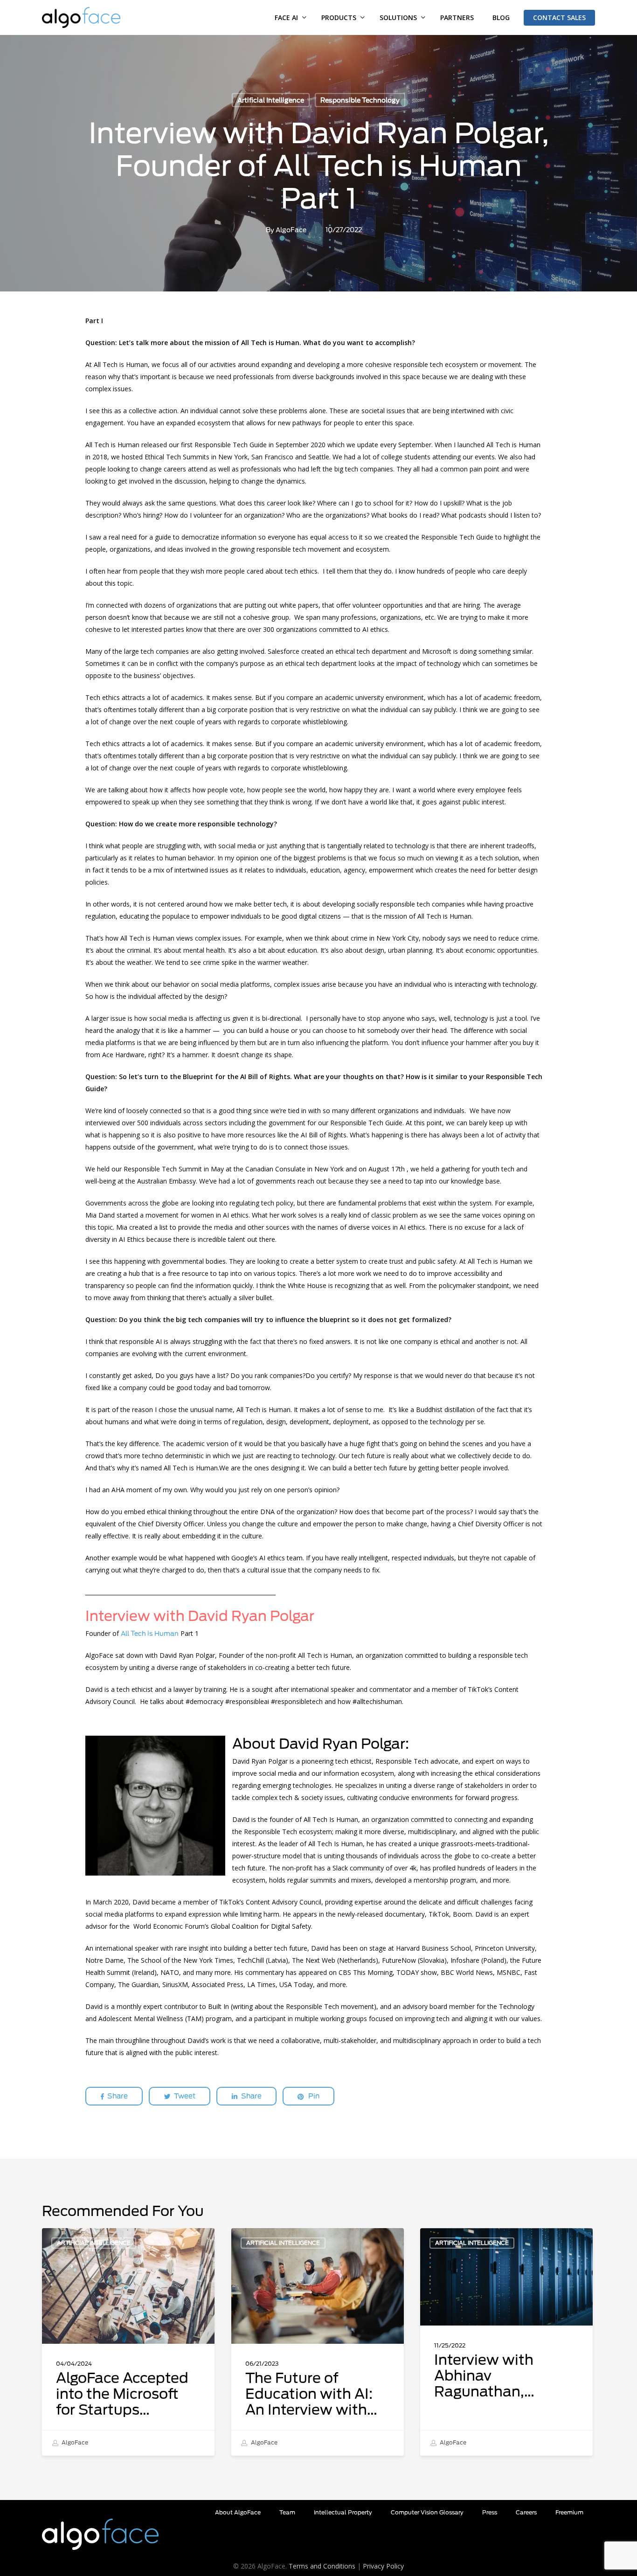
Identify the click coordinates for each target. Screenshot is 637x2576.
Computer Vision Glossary (427, 2512)
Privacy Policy (383, 2566)
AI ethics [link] (375, 629)
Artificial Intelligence (271, 100)
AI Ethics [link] (132, 1239)
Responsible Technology (360, 100)
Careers (526, 2512)
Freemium (569, 2512)
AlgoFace (291, 230)
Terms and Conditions (322, 2566)
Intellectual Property (343, 2512)
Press (490, 2512)
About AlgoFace (238, 2512)
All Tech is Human (150, 1634)
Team (287, 2512)
